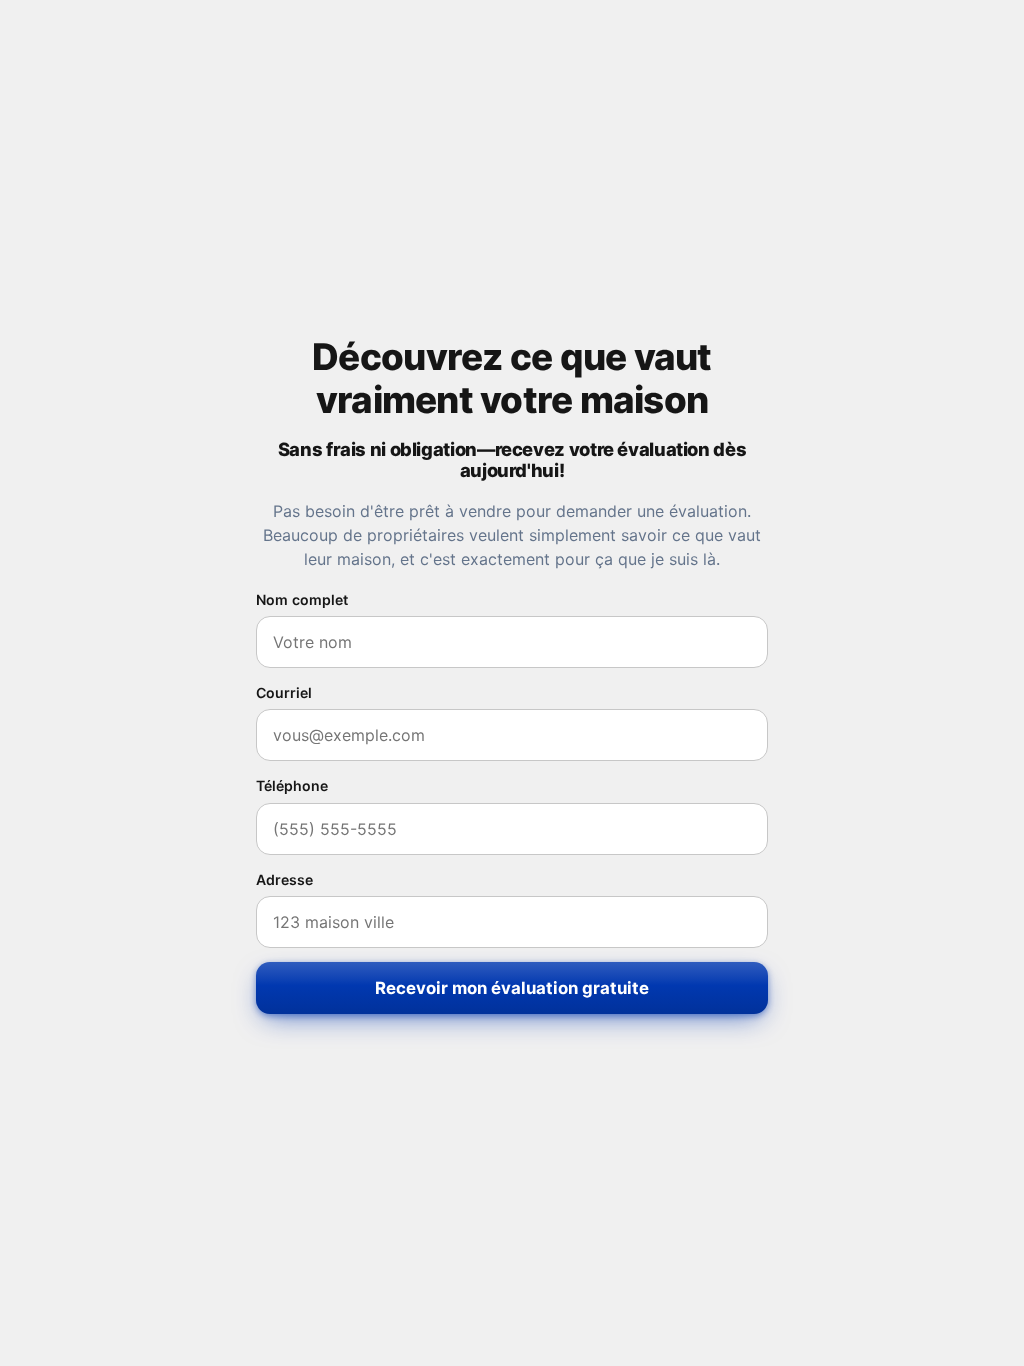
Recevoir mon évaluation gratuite (512, 988)
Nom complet (302, 599)
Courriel (284, 692)
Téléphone (292, 785)
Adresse (284, 879)
